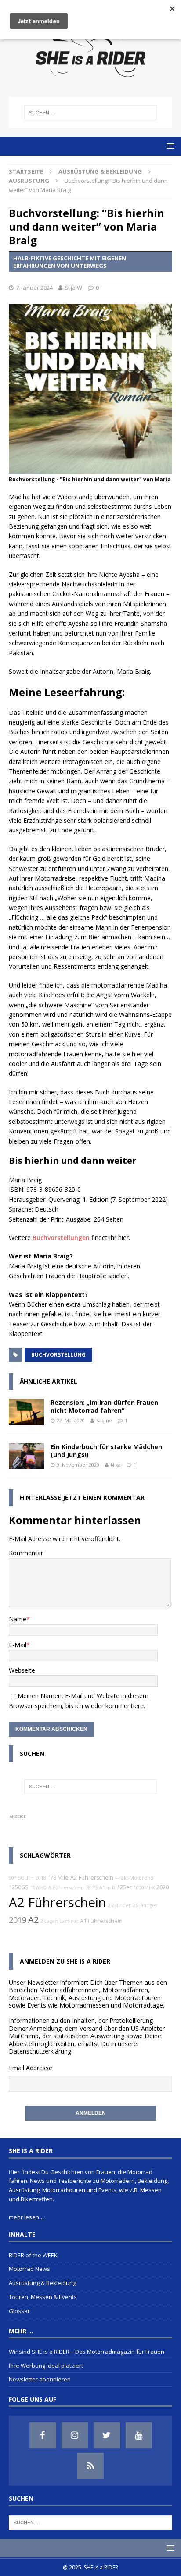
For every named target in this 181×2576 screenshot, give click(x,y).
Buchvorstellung (58, 1355)
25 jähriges (145, 1905)
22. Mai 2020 (71, 1420)
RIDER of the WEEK (33, 2255)
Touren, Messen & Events (43, 2297)
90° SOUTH (21, 1878)
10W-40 (38, 1887)
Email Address (29, 2068)
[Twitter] (107, 2435)
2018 (41, 1878)
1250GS (19, 1887)
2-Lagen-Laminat (59, 1921)
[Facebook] (43, 2435)
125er (124, 1887)
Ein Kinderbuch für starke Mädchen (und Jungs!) (106, 1451)
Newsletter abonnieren (40, 2379)
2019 (18, 1920)
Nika (116, 1465)
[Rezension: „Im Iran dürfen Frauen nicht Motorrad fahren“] (26, 1412)
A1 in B (107, 1887)
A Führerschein (66, 1887)
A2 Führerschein (57, 1902)
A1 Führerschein (101, 1921)
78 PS (92, 1887)
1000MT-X (144, 1887)
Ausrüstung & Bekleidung (100, 171)
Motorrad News (29, 2269)
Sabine (104, 1420)
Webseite (22, 1670)
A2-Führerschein (92, 1878)
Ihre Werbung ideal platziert (46, 2366)
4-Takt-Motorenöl (135, 1878)
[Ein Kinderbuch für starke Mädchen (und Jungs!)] (26, 1456)
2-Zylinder (119, 1905)
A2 (33, 1920)
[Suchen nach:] (91, 113)
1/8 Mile (58, 1878)
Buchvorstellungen (61, 1238)
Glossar (19, 2311)
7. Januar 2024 (34, 288)
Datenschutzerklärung (40, 2051)
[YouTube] (139, 2435)
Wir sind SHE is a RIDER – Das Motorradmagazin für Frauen (87, 2352)
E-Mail (18, 1645)
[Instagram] (75, 2435)
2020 (163, 1887)
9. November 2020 (78, 1465)
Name (18, 1619)
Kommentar (26, 1553)
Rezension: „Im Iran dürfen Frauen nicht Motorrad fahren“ (104, 1406)
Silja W (73, 288)
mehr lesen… (26, 2217)
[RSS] (90, 2466)
